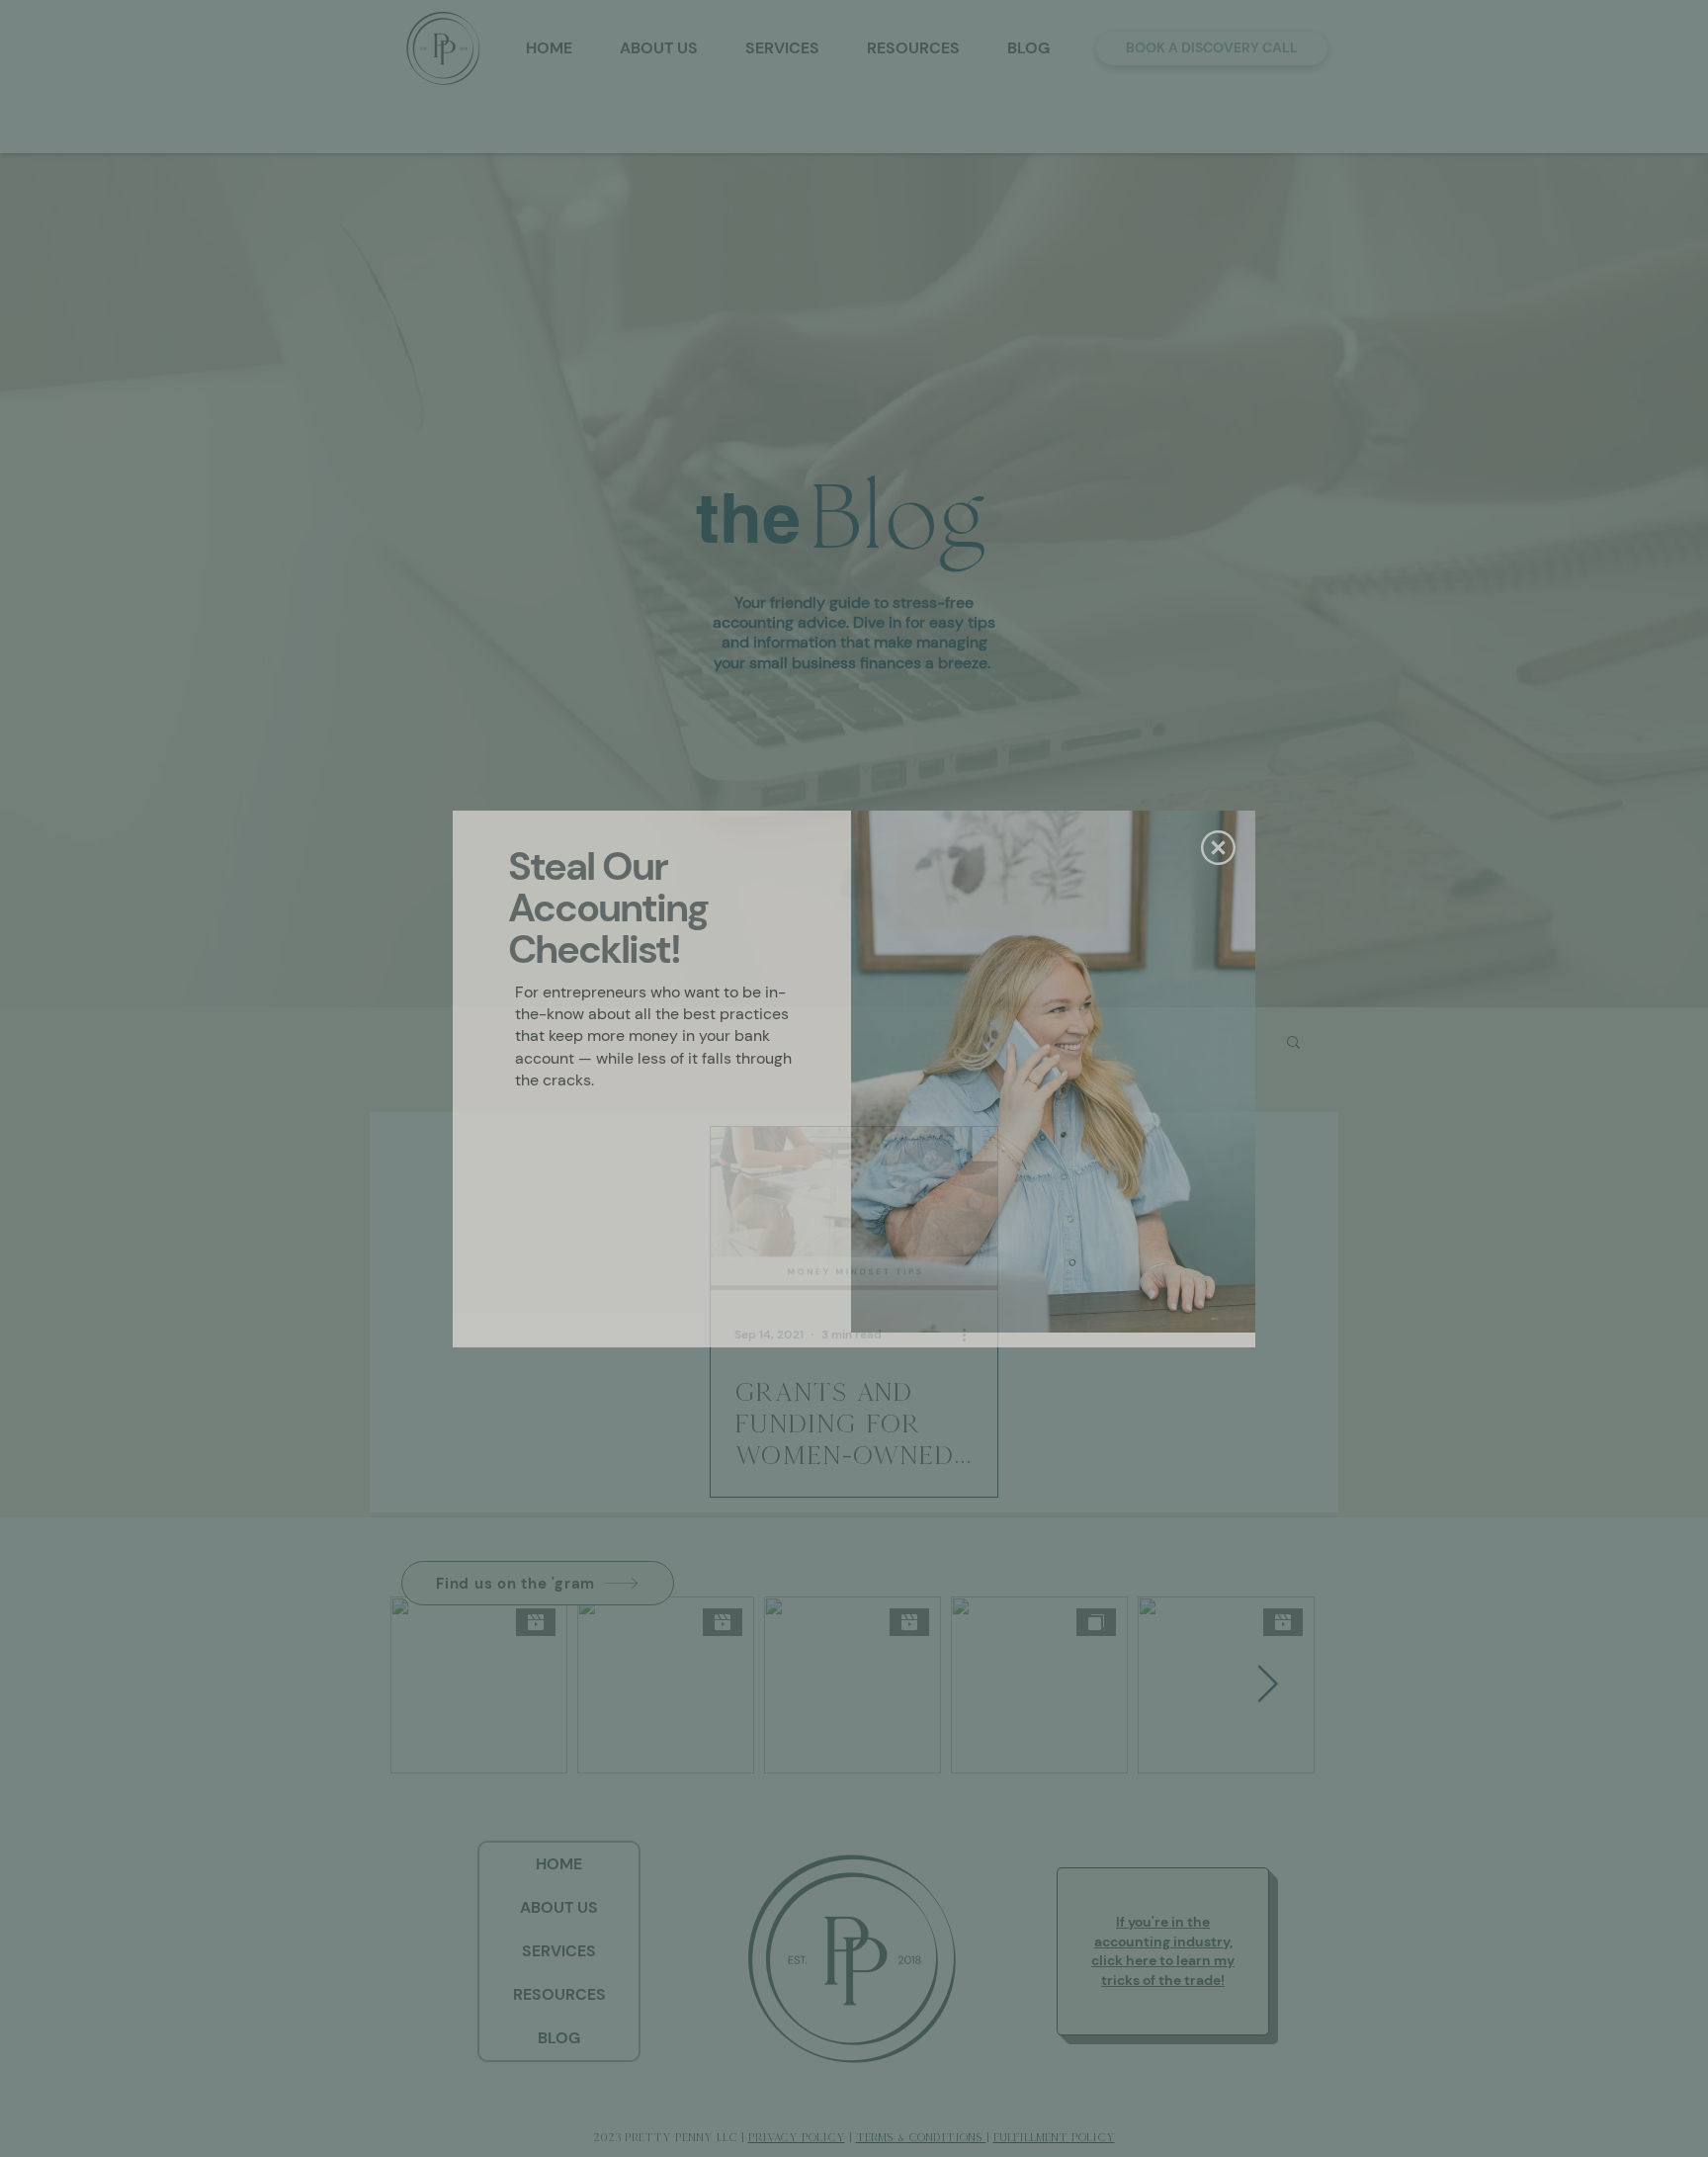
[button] (1218, 848)
